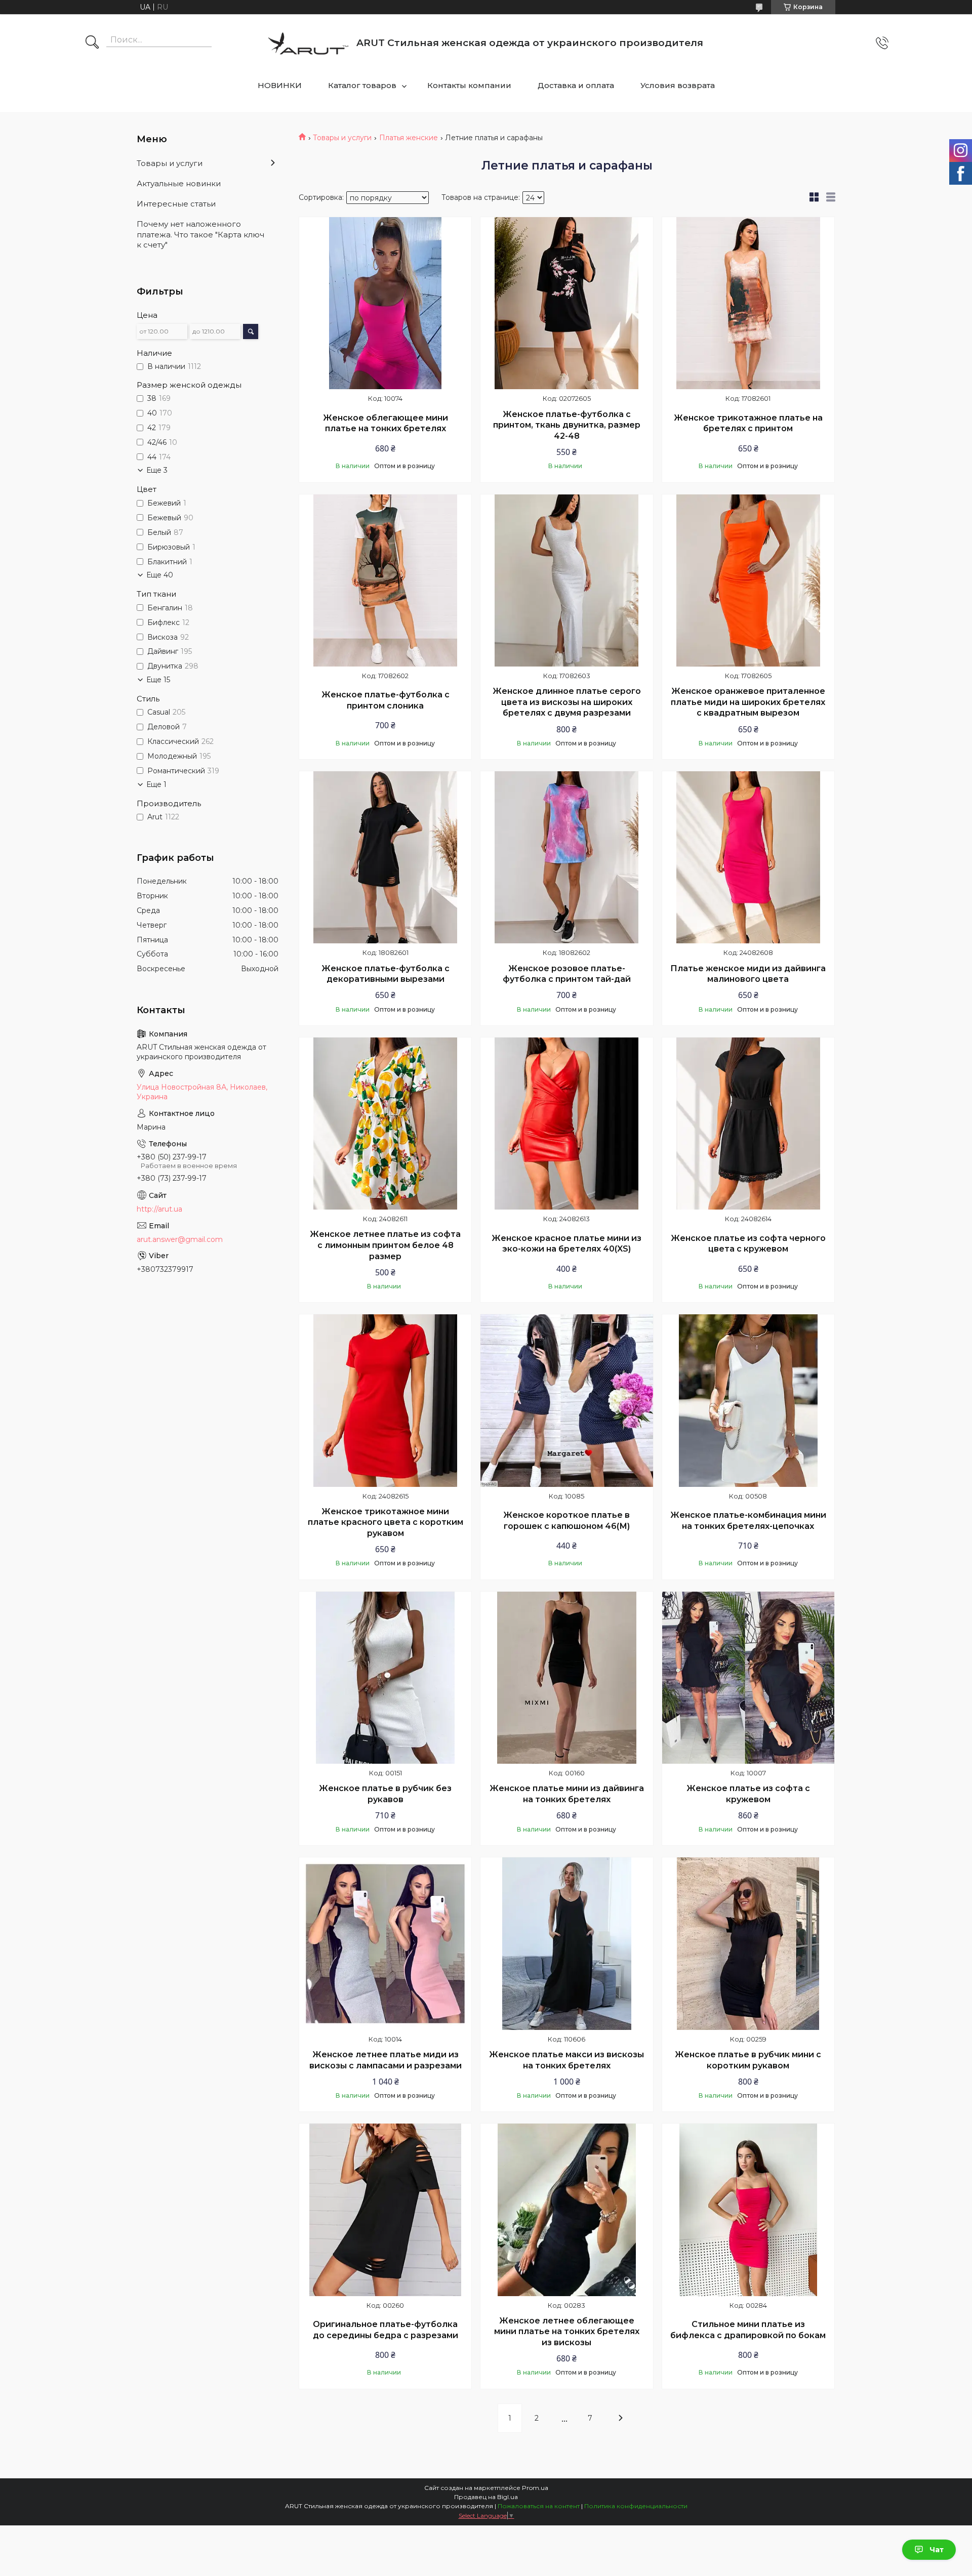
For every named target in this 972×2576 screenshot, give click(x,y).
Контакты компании (469, 85)
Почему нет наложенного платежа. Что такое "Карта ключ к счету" (200, 234)
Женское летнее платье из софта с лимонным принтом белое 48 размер (385, 1245)
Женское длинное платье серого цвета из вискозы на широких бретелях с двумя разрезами (567, 702)
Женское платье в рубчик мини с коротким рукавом (748, 2060)
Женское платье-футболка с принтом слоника (386, 700)
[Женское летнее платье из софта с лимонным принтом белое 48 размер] (385, 1124)
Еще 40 (160, 575)
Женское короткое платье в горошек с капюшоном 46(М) (566, 1521)
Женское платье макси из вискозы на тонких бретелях (566, 2060)
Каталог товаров (362, 85)
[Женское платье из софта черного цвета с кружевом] (748, 1124)
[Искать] (92, 43)
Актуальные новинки (179, 183)
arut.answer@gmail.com (180, 1239)
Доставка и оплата (576, 85)
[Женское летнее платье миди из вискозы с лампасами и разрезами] (385, 1943)
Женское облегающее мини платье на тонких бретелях (386, 423)
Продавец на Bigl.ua (486, 2497)
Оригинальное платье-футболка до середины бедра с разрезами (386, 2330)
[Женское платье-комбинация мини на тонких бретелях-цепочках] (748, 1400)
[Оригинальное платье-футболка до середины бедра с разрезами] (385, 2210)
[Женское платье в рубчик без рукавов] (385, 1678)
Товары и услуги (342, 138)
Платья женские (409, 138)
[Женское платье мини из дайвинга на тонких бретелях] (566, 1678)
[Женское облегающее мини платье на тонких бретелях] (385, 303)
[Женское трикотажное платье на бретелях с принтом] (748, 303)
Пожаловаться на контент (539, 2506)
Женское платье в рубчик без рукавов (385, 1794)
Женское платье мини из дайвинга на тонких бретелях (567, 1794)
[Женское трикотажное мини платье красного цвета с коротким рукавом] (385, 1400)
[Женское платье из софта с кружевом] (748, 1678)
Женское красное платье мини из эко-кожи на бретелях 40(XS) (566, 1244)
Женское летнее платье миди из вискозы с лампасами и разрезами (386, 2060)
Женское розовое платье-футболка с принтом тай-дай (567, 974)
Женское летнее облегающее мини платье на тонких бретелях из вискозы (567, 2332)
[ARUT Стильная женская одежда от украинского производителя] (308, 43)
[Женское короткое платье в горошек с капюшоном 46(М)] (566, 1400)
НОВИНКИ (280, 85)
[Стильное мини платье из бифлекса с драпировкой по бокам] (748, 2210)
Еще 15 (158, 680)
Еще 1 (156, 784)
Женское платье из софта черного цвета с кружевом (748, 1244)
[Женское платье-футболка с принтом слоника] (385, 580)
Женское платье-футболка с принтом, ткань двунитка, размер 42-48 (567, 425)
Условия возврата (678, 85)
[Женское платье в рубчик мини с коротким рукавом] (748, 1943)
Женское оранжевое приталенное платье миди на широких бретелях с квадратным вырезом (748, 702)
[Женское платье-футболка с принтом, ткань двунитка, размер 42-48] (566, 303)
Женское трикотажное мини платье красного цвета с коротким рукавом (386, 1522)
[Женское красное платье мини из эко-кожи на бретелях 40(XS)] (566, 1124)
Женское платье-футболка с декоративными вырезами (386, 974)
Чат (937, 2550)
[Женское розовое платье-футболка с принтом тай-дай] (566, 857)
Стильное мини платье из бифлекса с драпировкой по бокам (748, 2330)
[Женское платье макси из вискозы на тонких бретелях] (566, 1943)
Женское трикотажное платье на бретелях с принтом (748, 423)
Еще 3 (157, 470)
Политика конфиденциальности (636, 2506)
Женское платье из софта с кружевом (748, 1794)
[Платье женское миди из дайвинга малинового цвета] (748, 857)
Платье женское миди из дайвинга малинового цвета (748, 974)
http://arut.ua (159, 1209)
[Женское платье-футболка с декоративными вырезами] (385, 857)
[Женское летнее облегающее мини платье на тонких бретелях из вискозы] (566, 2210)
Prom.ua (535, 2488)
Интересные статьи (176, 204)
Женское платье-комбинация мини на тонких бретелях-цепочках (748, 1521)
